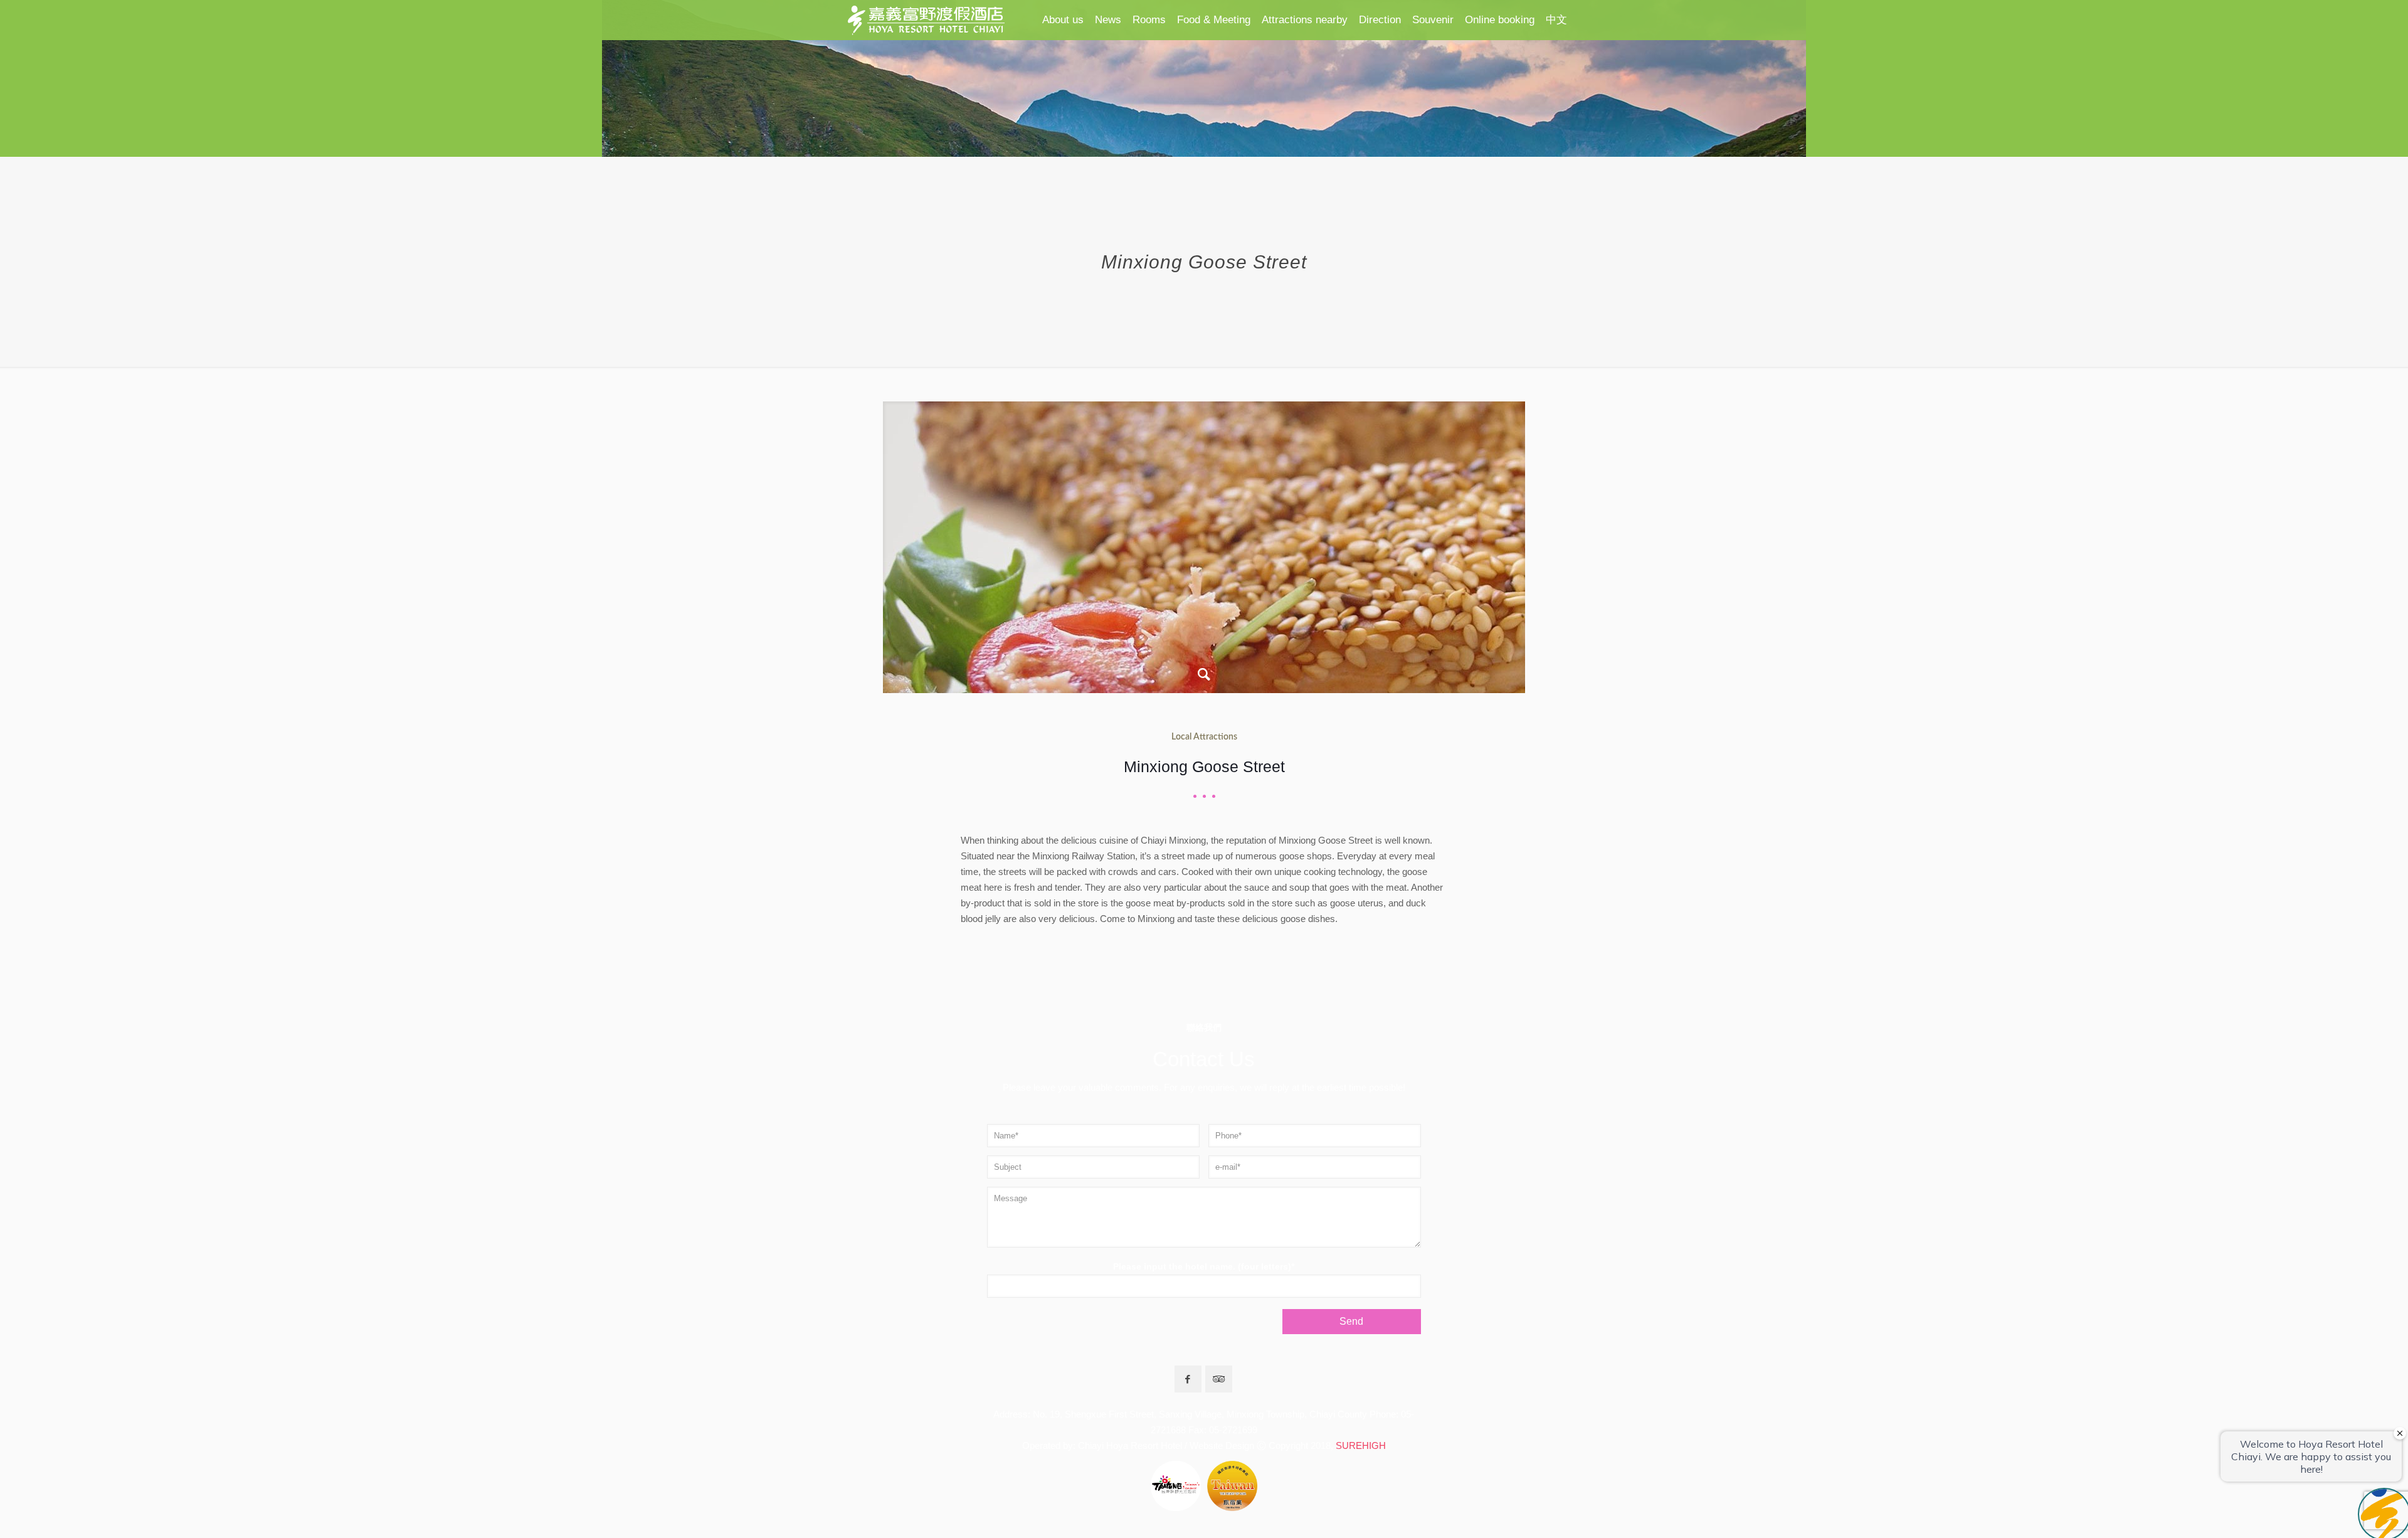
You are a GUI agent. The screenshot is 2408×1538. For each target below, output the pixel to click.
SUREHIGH (1361, 1445)
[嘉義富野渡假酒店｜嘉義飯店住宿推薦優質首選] (926, 20)
